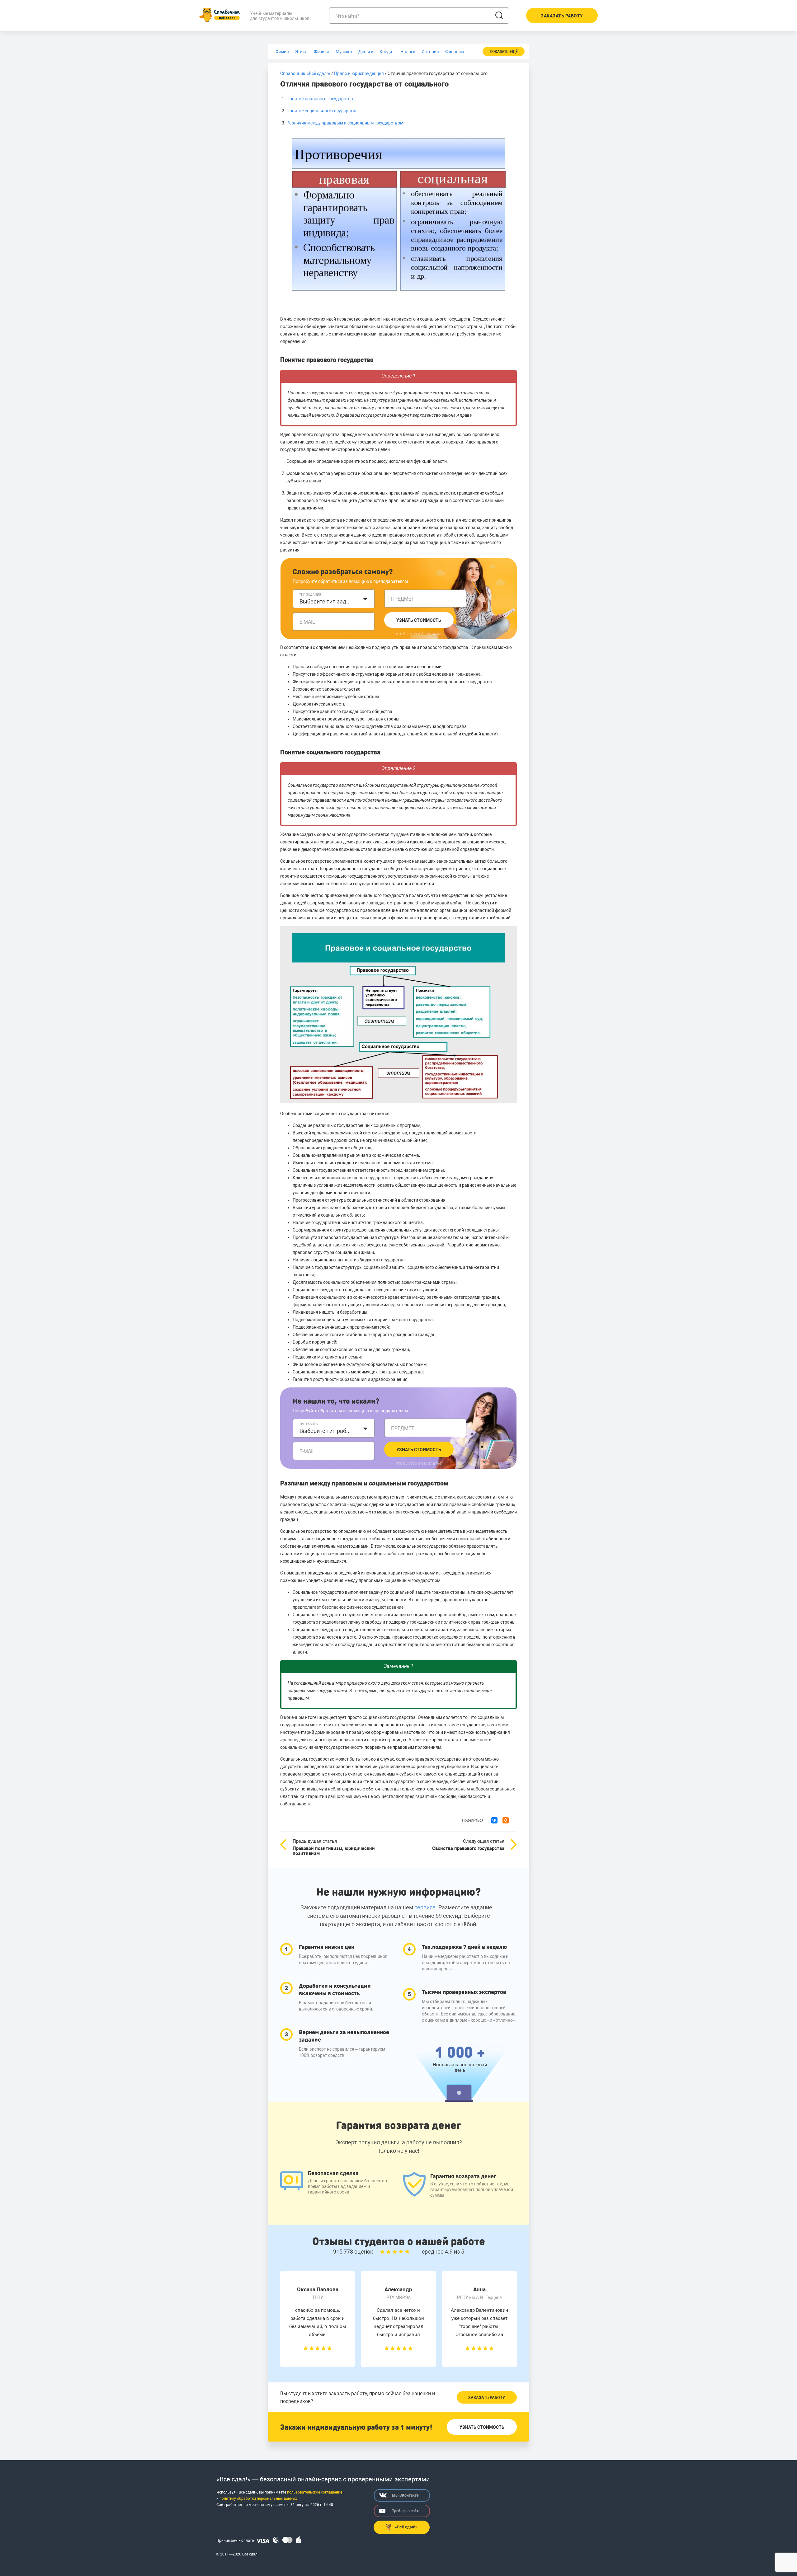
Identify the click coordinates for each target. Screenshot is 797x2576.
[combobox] (334, 599)
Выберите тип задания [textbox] (326, 601)
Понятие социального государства (322, 111)
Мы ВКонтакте (405, 2495)
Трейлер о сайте (406, 2511)
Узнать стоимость (419, 620)
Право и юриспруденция (359, 73)
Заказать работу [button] (562, 16)
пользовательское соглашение (315, 2492)
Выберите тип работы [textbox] (326, 1431)
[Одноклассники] (506, 1820)
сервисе (425, 1907)
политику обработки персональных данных (258, 2499)
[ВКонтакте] (494, 1820)
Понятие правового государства (320, 99)
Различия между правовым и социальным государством (345, 123)
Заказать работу (487, 2398)
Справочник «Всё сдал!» (305, 73)
